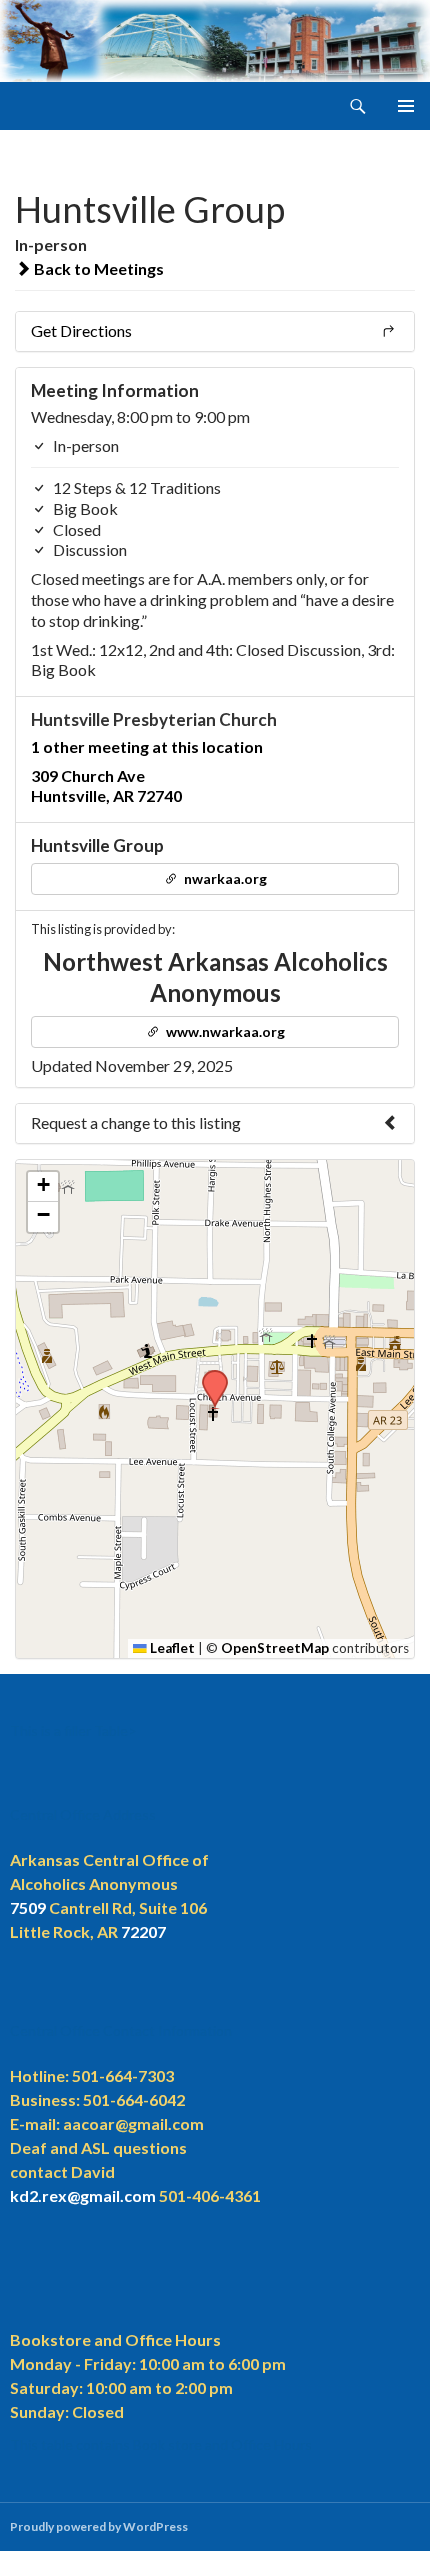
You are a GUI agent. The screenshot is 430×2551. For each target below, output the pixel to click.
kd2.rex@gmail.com (83, 2195)
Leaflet (171, 1648)
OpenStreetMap (275, 1648)
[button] (208, 1376)
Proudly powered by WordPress (99, 2526)
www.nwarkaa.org (224, 1031)
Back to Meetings (97, 268)
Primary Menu (406, 106)
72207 (143, 1931)
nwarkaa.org (224, 878)
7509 (28, 1907)
